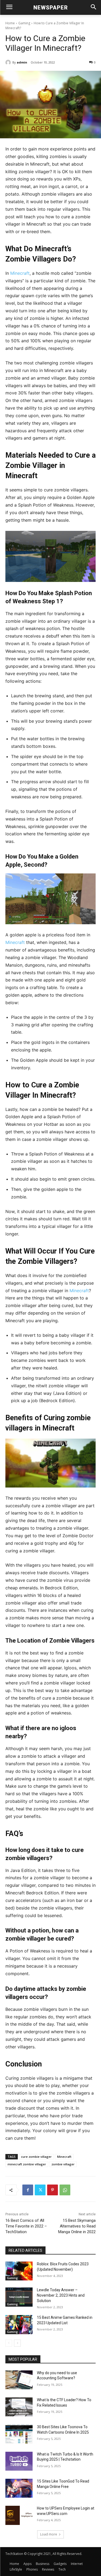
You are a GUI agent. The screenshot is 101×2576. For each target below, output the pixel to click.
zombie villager (63, 2164)
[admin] (9, 62)
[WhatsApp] (65, 2190)
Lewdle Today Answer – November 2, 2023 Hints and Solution (61, 2295)
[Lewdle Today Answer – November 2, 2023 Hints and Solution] (19, 2297)
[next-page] (17, 2343)
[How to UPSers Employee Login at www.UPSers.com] (19, 2515)
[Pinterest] (53, 2190)
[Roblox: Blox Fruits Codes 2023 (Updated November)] (19, 2271)
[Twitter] (40, 2190)
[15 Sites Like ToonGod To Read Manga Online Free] (19, 2488)
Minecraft (20, 273)
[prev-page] (9, 2343)
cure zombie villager (36, 2157)
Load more (49, 2534)
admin (22, 62)
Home (10, 23)
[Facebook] (28, 2190)
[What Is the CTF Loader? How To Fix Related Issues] (19, 2407)
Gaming (24, 23)
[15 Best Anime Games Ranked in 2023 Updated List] (19, 2324)
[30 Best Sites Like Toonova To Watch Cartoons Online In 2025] (19, 2434)
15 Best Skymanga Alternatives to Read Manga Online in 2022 (77, 2226)
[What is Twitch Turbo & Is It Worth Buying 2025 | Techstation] (19, 2461)
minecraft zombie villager (27, 2164)
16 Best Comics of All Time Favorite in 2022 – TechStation (26, 2226)
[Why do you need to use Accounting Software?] (19, 2380)
